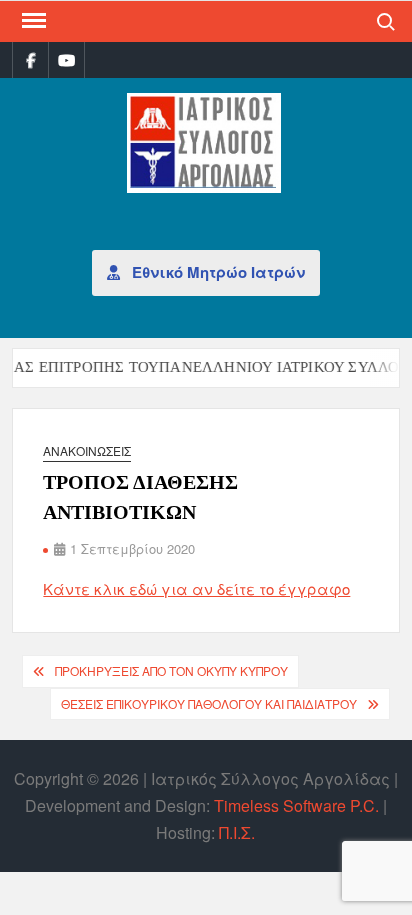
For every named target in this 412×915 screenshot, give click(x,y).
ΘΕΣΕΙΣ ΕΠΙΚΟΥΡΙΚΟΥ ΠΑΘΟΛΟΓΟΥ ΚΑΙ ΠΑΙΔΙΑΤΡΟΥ (209, 703)
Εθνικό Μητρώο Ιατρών (216, 272)
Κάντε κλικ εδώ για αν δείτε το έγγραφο (196, 588)
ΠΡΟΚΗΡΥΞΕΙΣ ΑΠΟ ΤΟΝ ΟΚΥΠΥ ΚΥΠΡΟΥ (171, 670)
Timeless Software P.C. (296, 805)
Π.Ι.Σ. (237, 832)
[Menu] (32, 21)
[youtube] (66, 59)
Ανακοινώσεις (87, 450)
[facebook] (30, 59)
